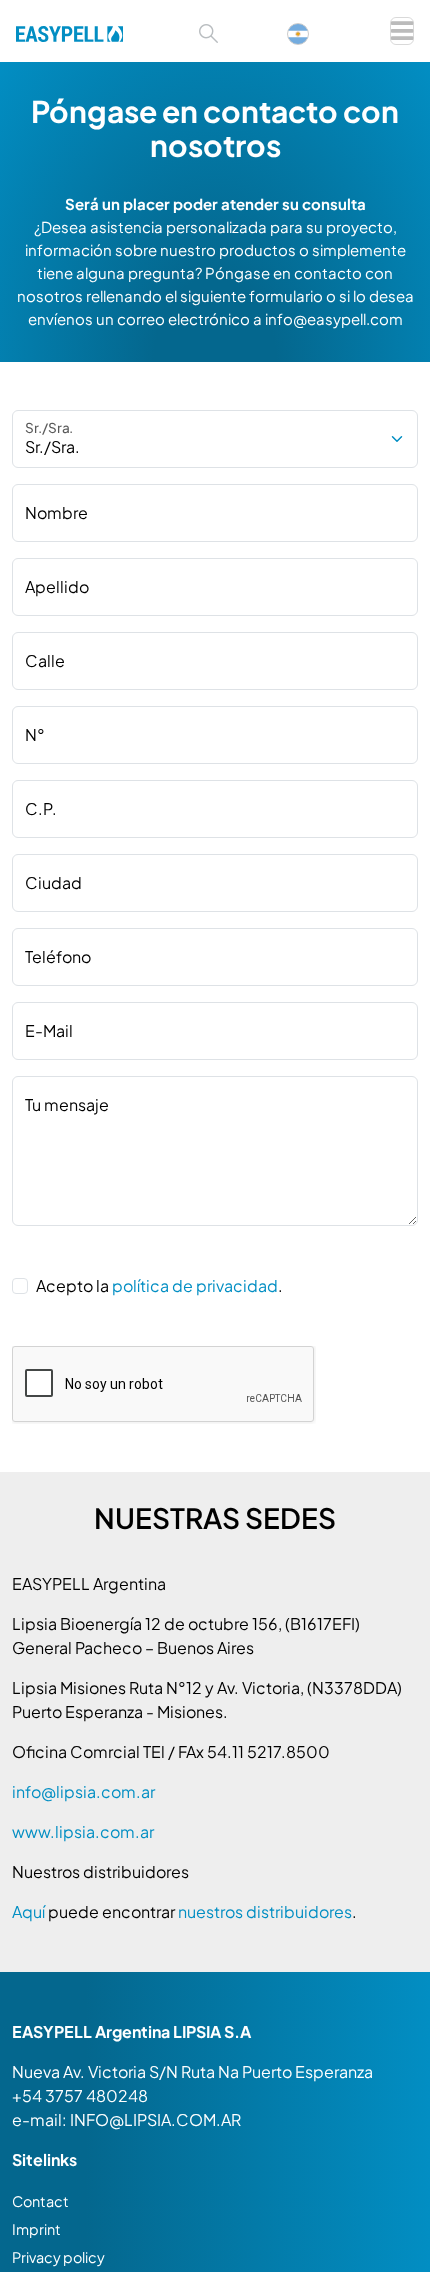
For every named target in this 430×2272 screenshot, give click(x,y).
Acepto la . (159, 1285)
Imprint (36, 2229)
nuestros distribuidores (265, 1911)
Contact (40, 2201)
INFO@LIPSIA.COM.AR (155, 2119)
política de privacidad (195, 1285)
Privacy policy (58, 2257)
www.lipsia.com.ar (83, 1831)
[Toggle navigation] (402, 31)
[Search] (208, 31)
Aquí (30, 1911)
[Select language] (308, 31)
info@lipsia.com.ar (83, 1791)
